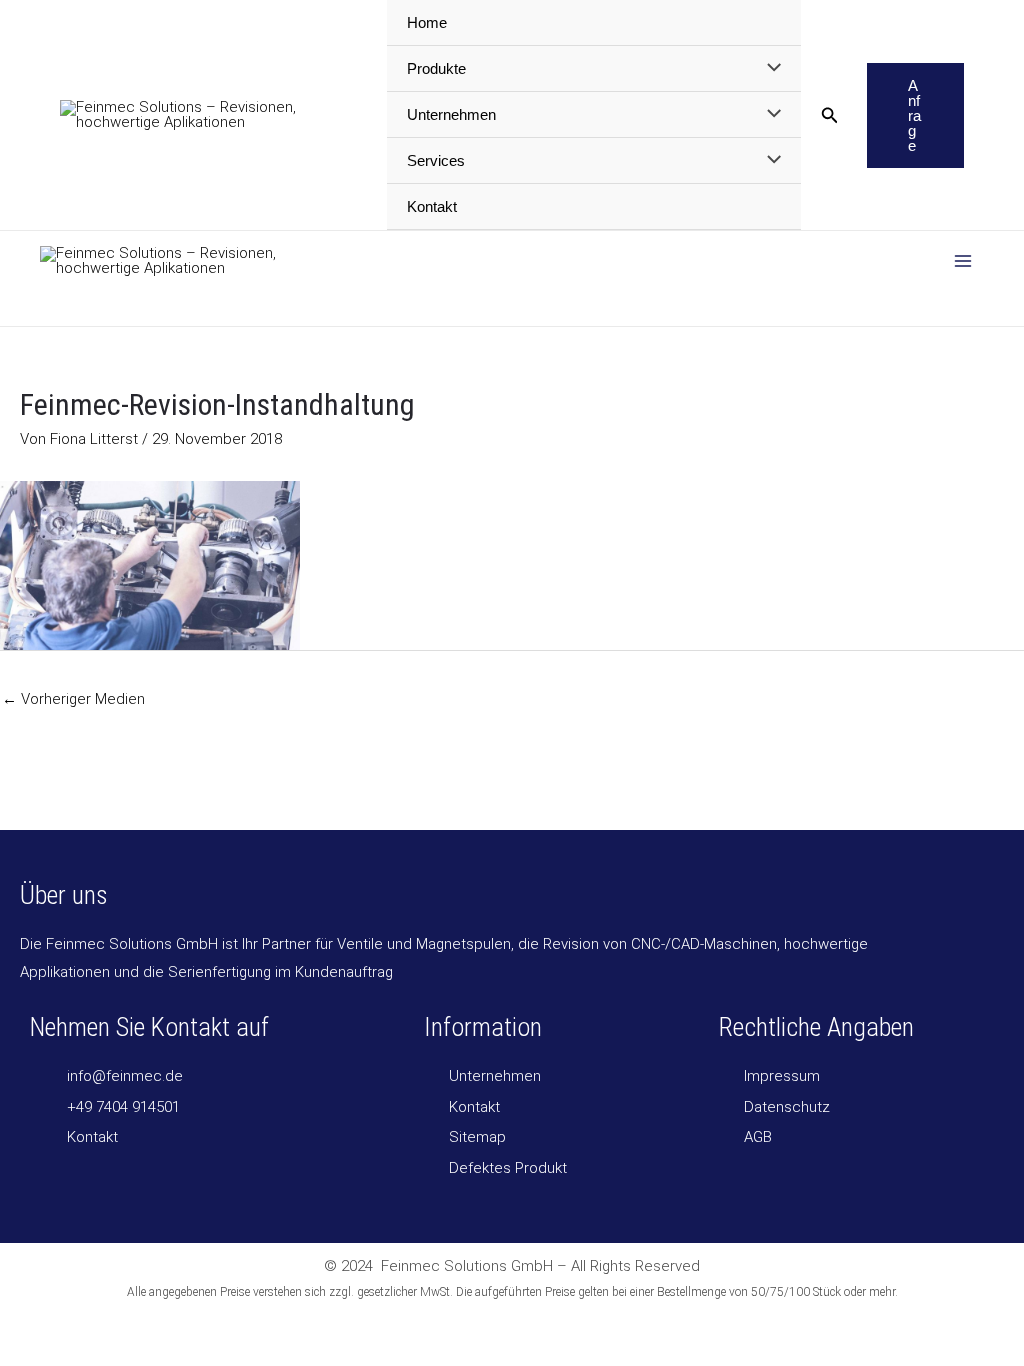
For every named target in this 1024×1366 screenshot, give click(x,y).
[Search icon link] (830, 117)
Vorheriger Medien (73, 699)
